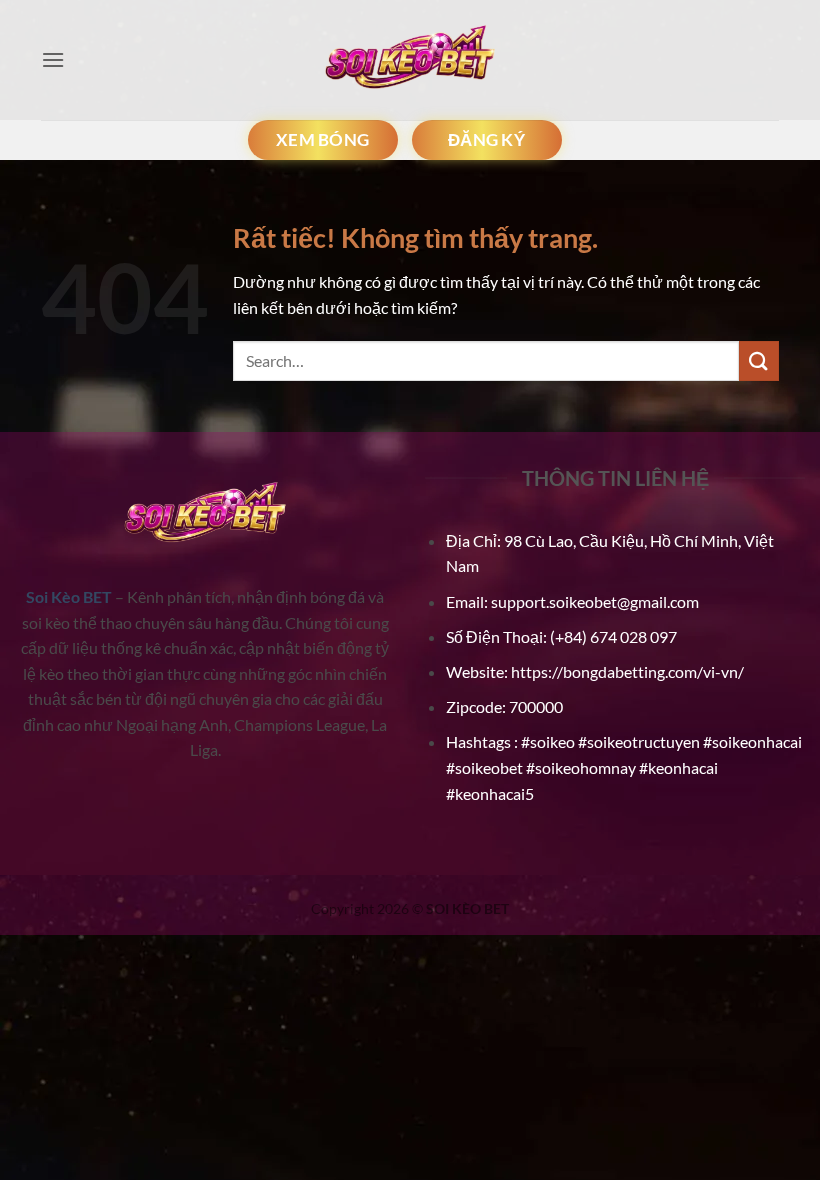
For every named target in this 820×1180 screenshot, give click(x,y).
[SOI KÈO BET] (410, 60)
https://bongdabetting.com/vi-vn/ (627, 671)
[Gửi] (759, 360)
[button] (53, 59)
